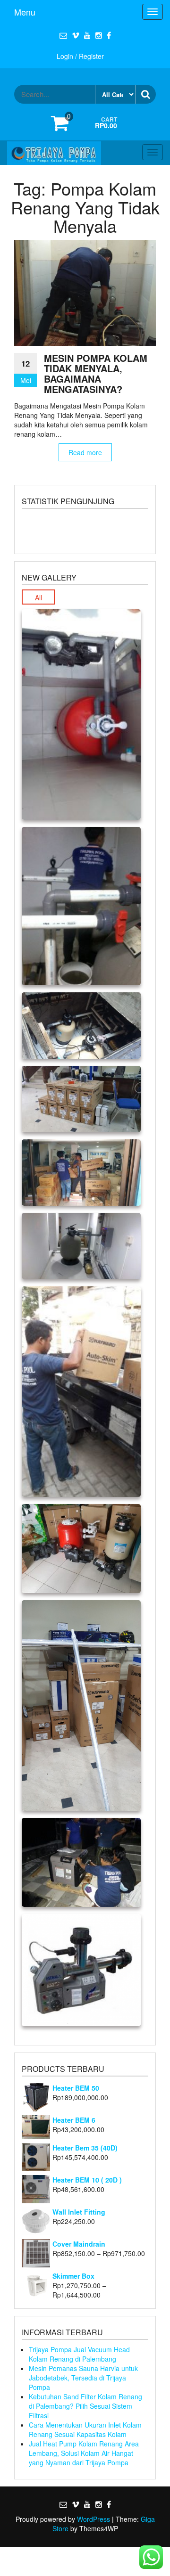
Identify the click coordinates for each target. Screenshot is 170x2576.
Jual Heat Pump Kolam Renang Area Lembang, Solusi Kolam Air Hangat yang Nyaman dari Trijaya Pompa (84, 2453)
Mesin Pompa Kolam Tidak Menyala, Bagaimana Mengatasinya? (96, 373)
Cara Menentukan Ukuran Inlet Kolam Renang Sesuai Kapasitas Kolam (85, 2429)
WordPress (93, 2519)
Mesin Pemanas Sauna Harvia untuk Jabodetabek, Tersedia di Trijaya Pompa (83, 2378)
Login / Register (80, 56)
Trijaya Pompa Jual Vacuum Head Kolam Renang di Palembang (79, 2354)
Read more (85, 452)
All (38, 597)
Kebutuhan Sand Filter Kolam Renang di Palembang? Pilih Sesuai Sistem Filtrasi (85, 2406)
